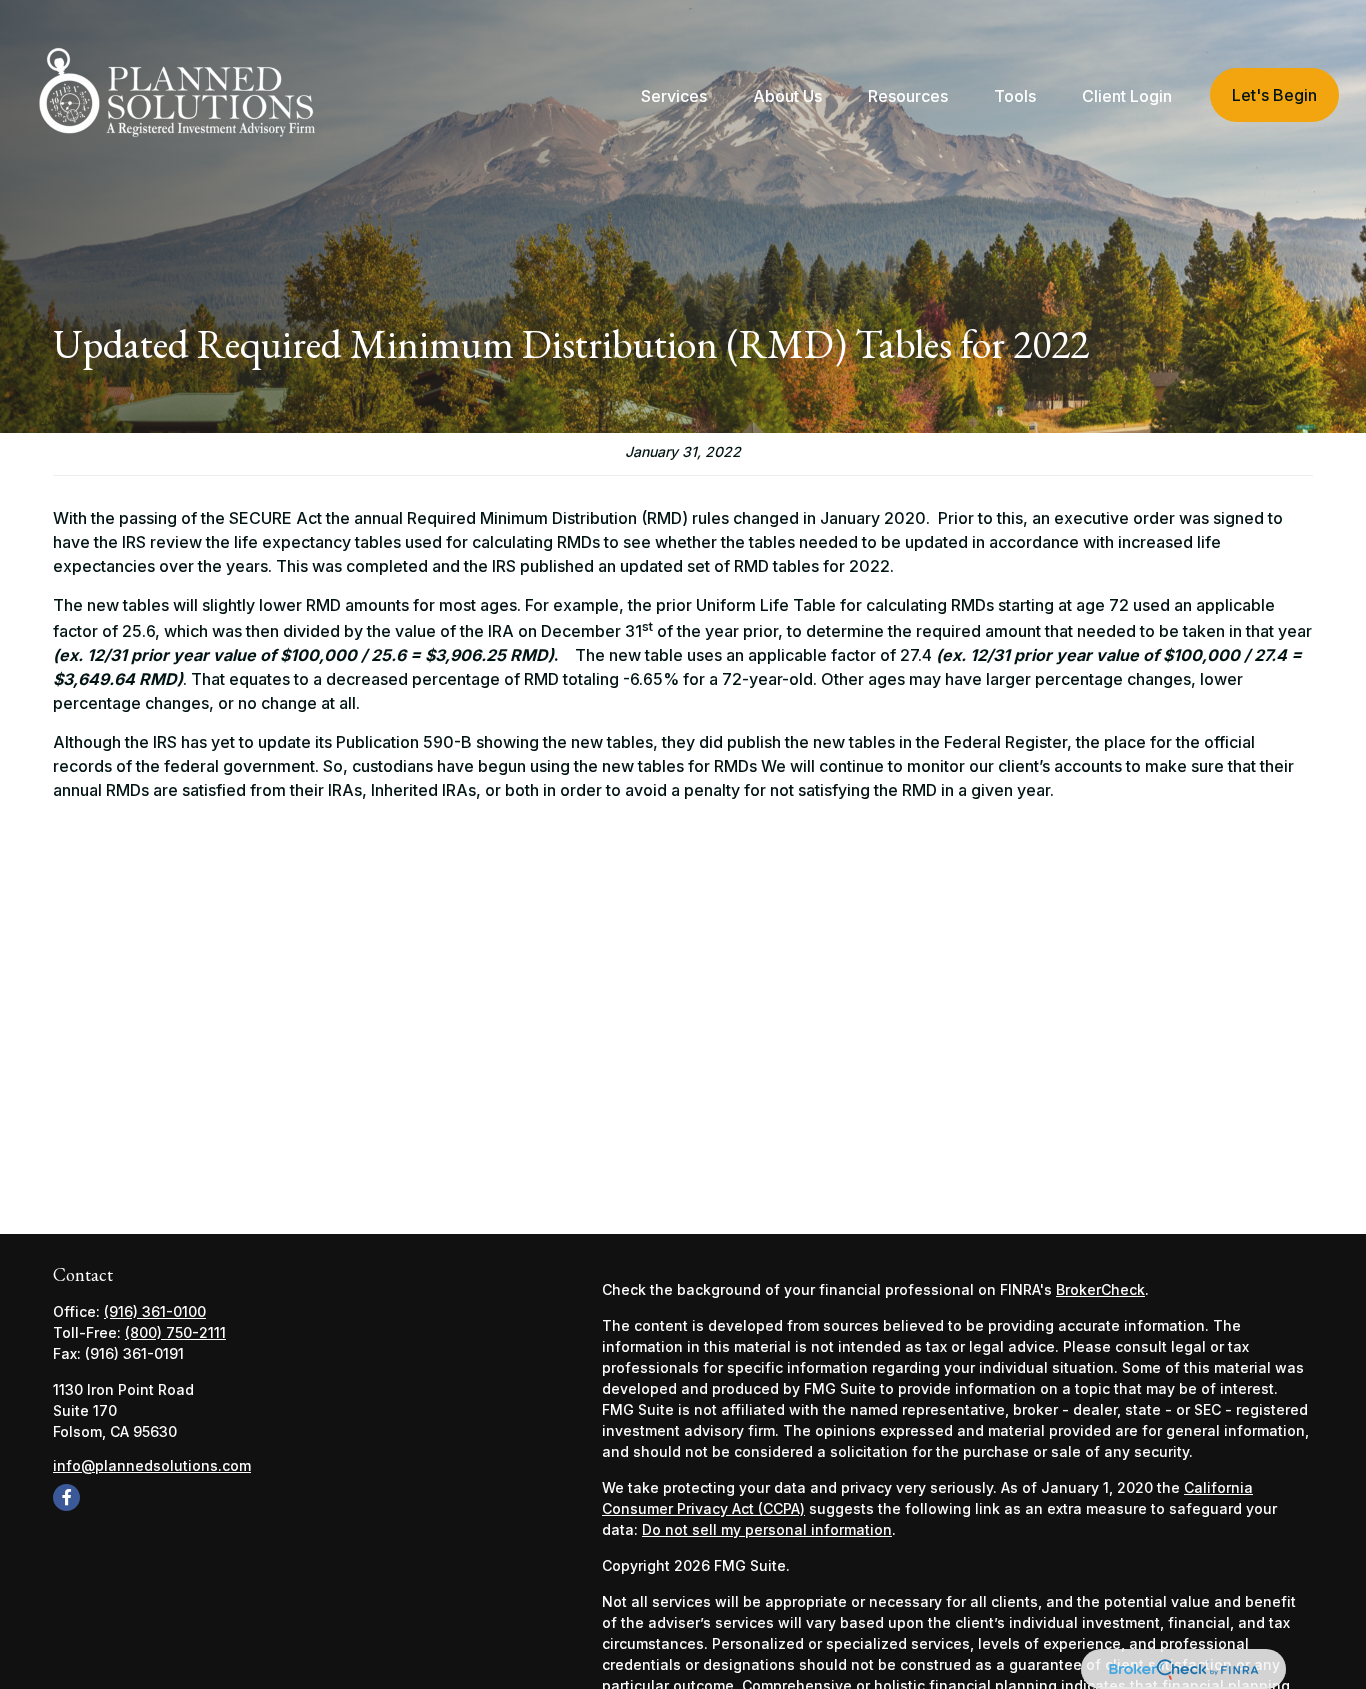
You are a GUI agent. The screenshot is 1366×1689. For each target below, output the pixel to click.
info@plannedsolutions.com (152, 1465)
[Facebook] (66, 1497)
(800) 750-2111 (175, 1332)
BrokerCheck (1100, 1289)
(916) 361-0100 (155, 1311)
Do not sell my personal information (767, 1529)
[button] (674, 95)
